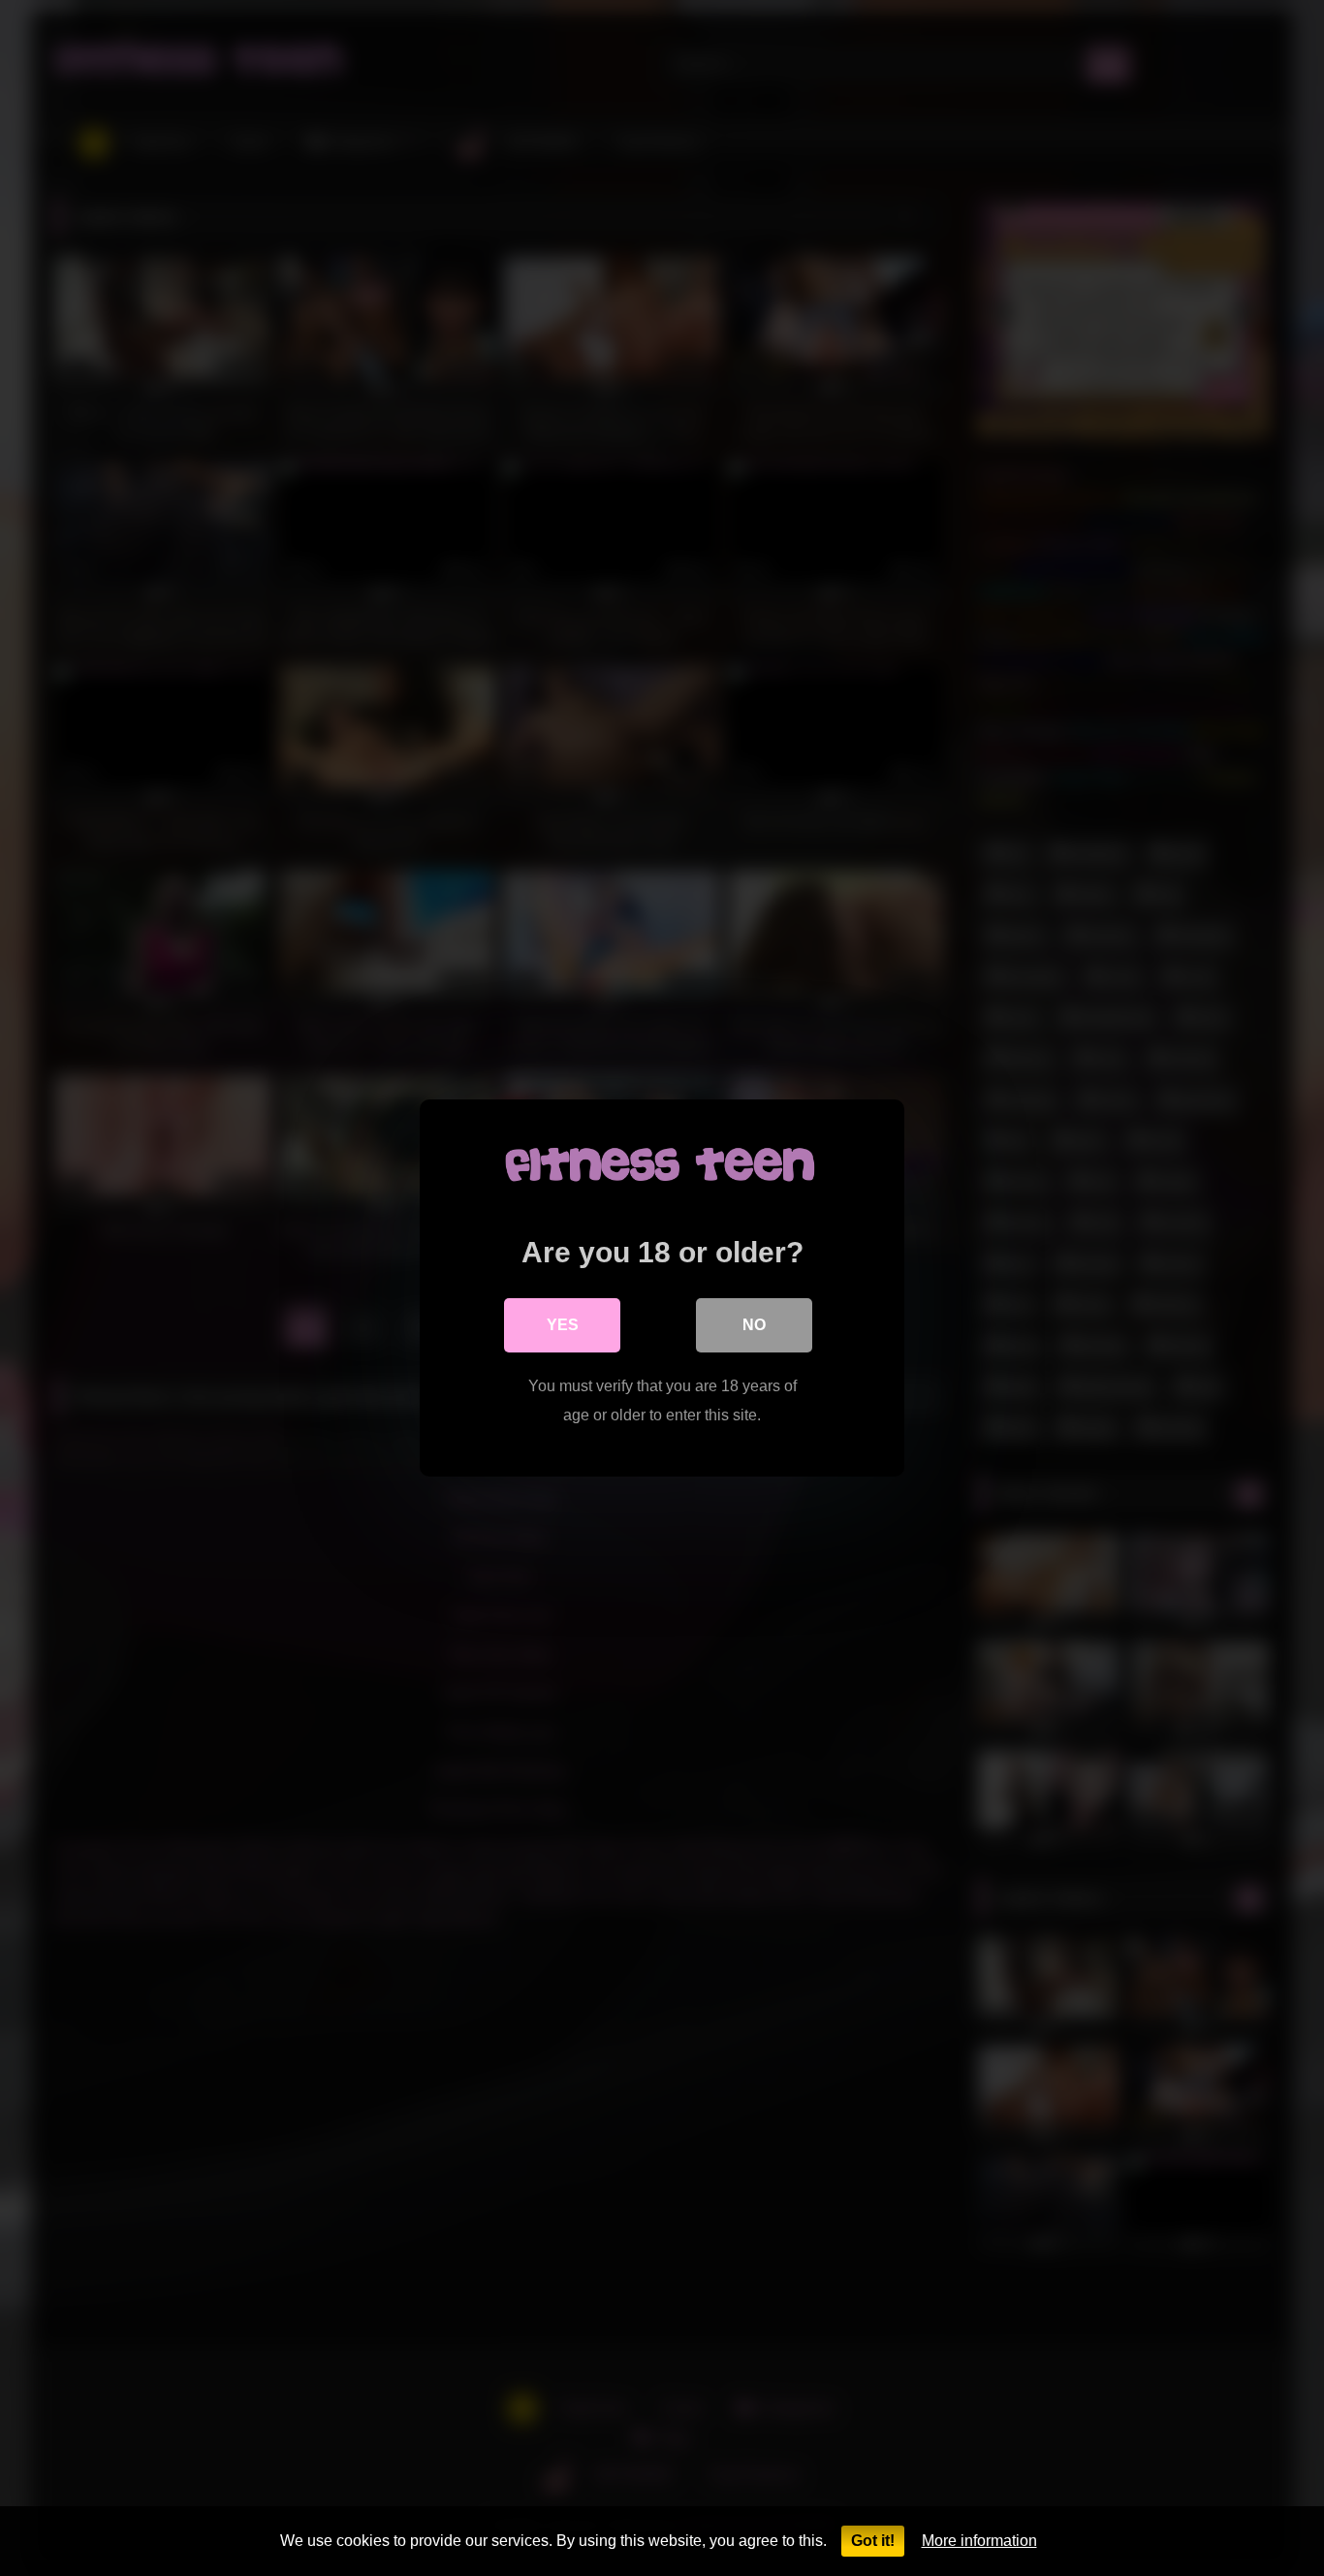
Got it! (873, 2541)
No (754, 1325)
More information (979, 2541)
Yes (563, 1325)
